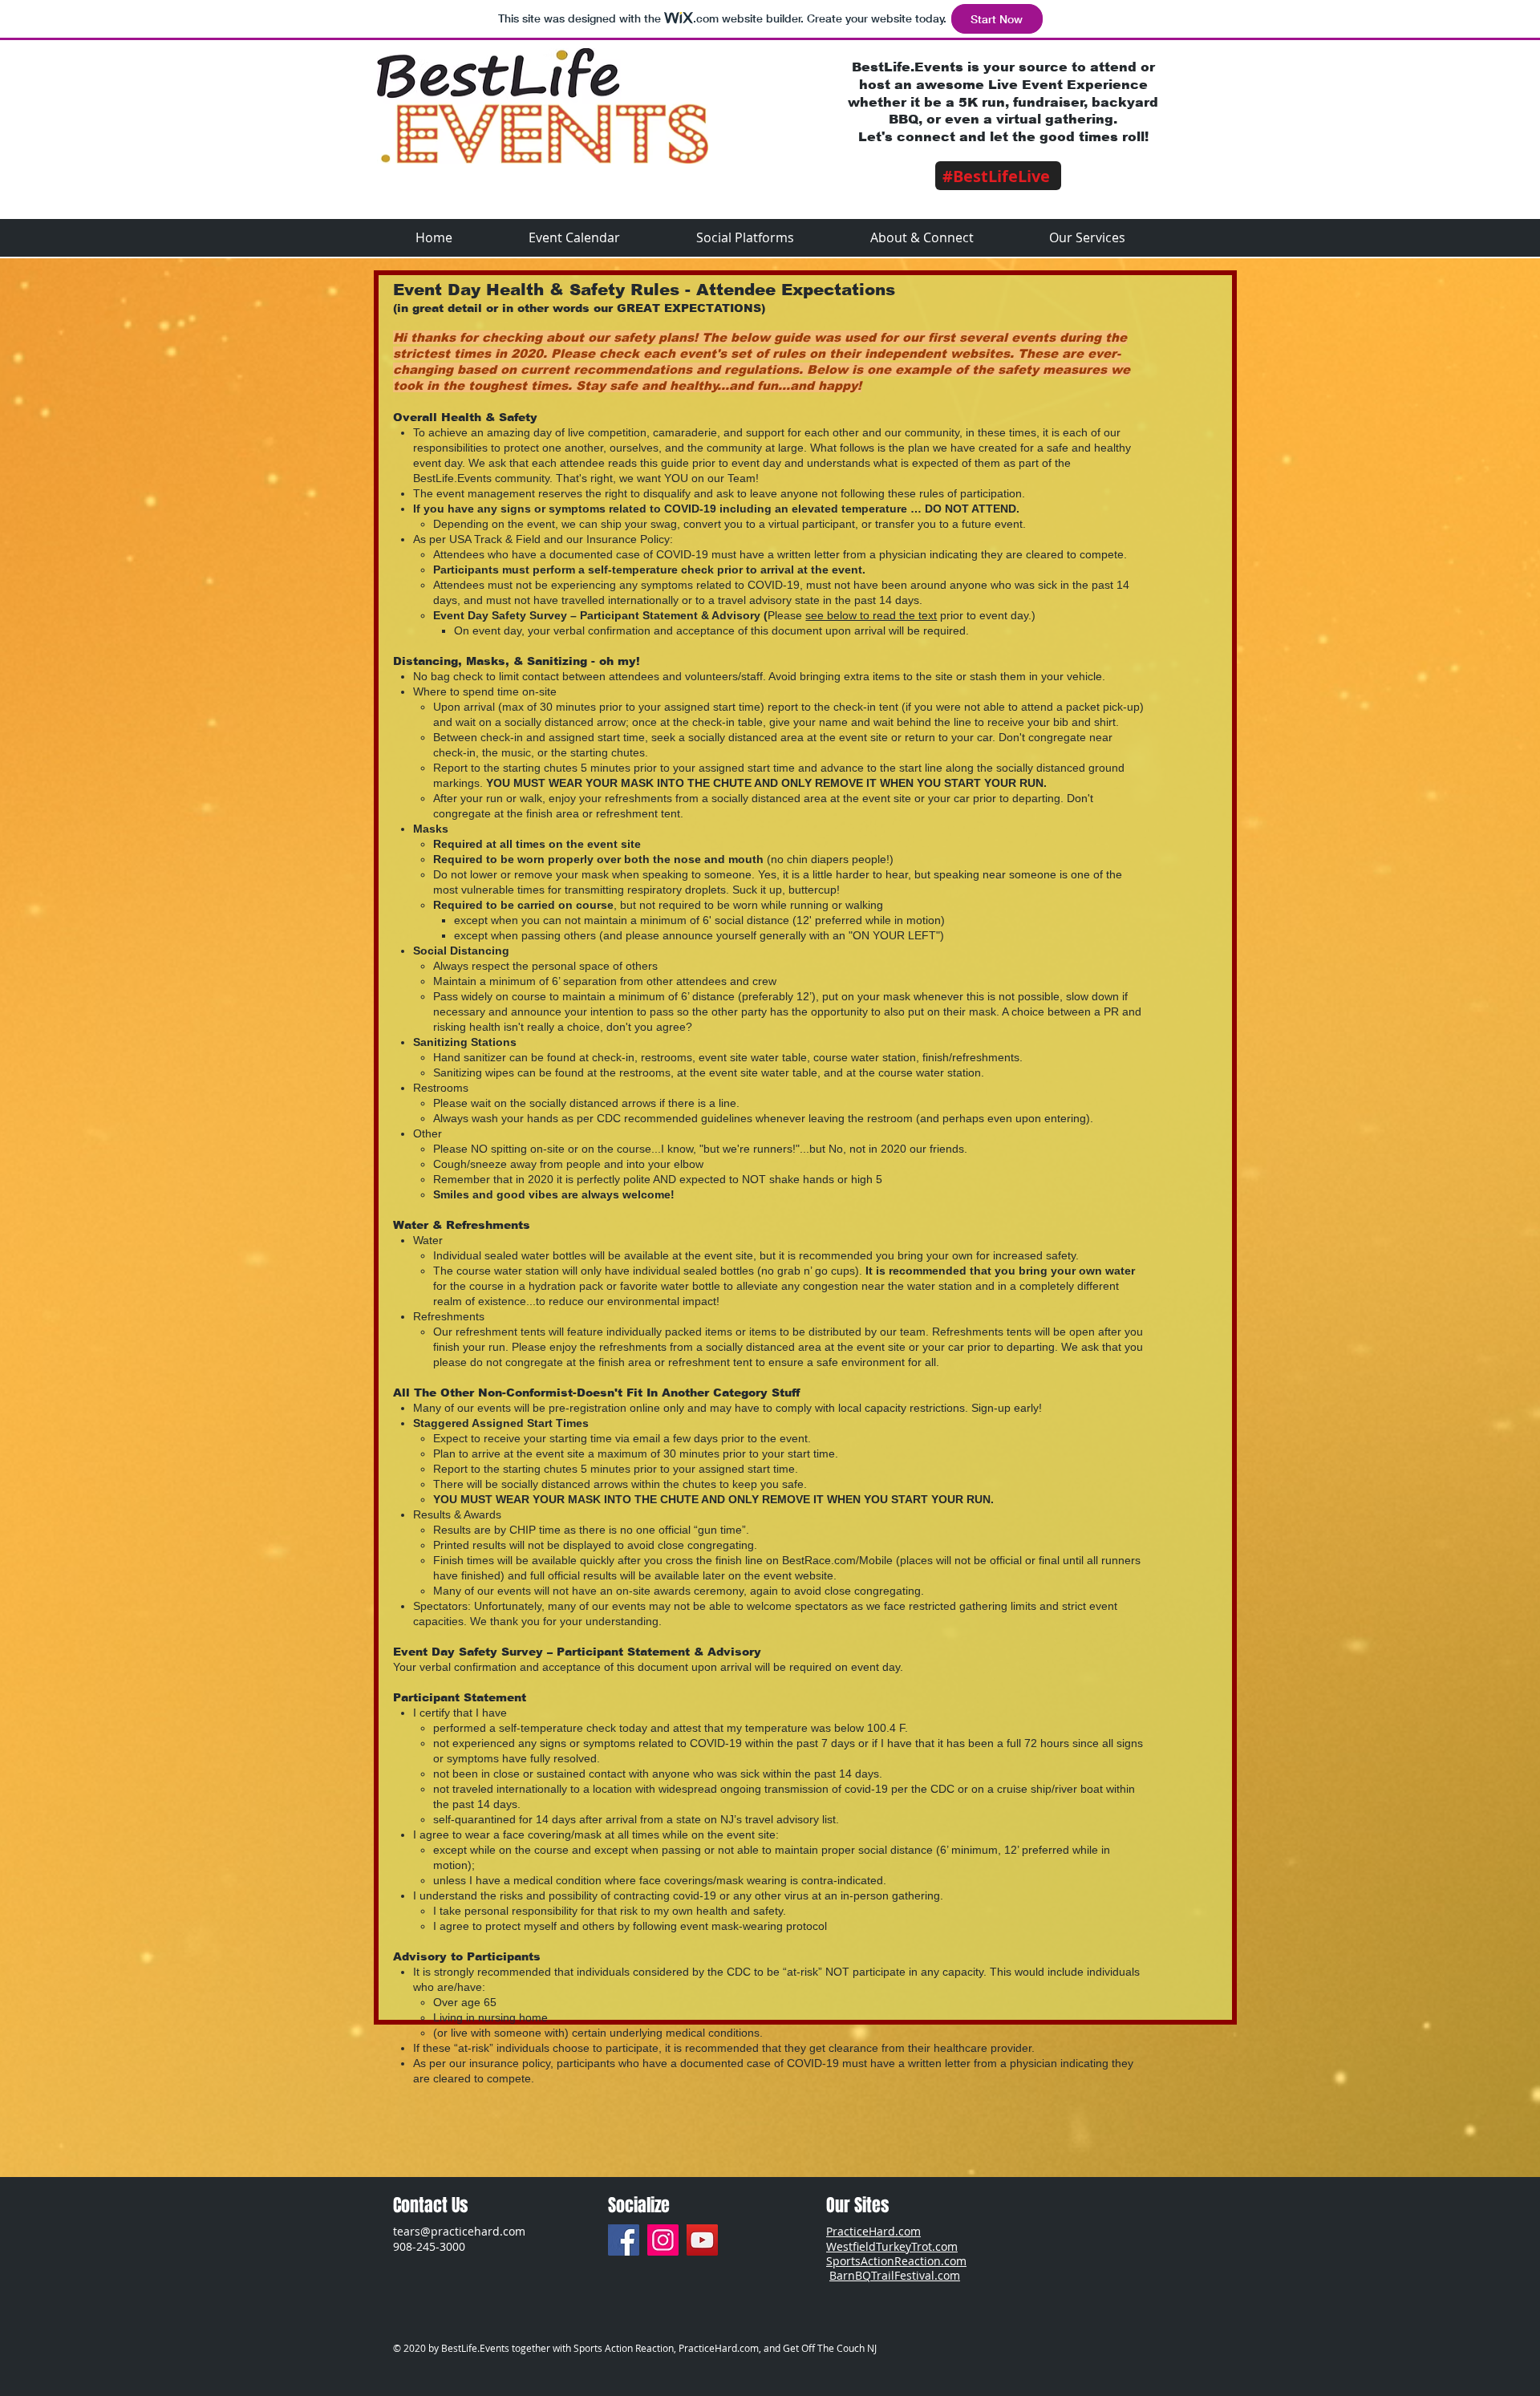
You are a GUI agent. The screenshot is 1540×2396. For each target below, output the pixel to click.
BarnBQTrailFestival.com (895, 2275)
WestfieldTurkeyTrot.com (892, 2246)
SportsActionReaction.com (896, 2261)
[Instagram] (663, 2240)
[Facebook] (624, 2240)
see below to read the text (871, 615)
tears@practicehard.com (459, 2231)
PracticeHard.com (873, 2231)
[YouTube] (702, 2240)
